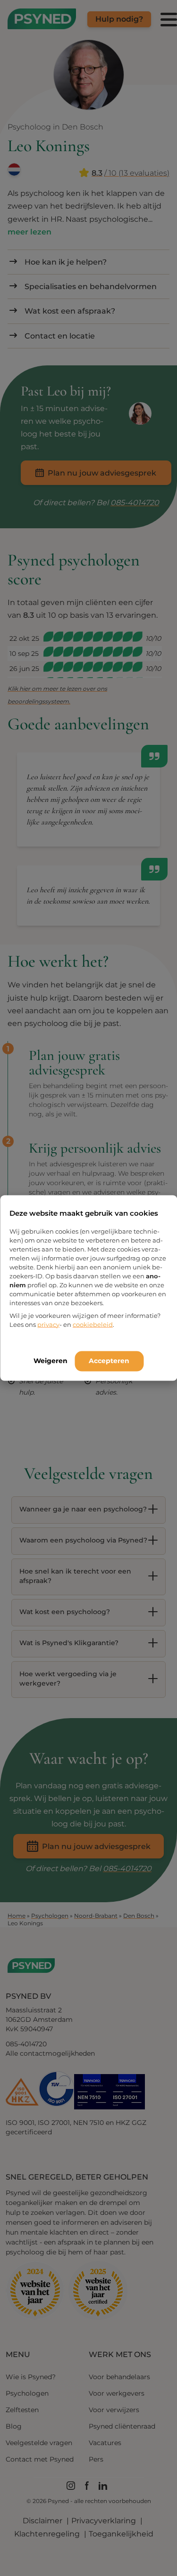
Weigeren (51, 1360)
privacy (48, 1324)
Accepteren (109, 1360)
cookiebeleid (93, 1324)
